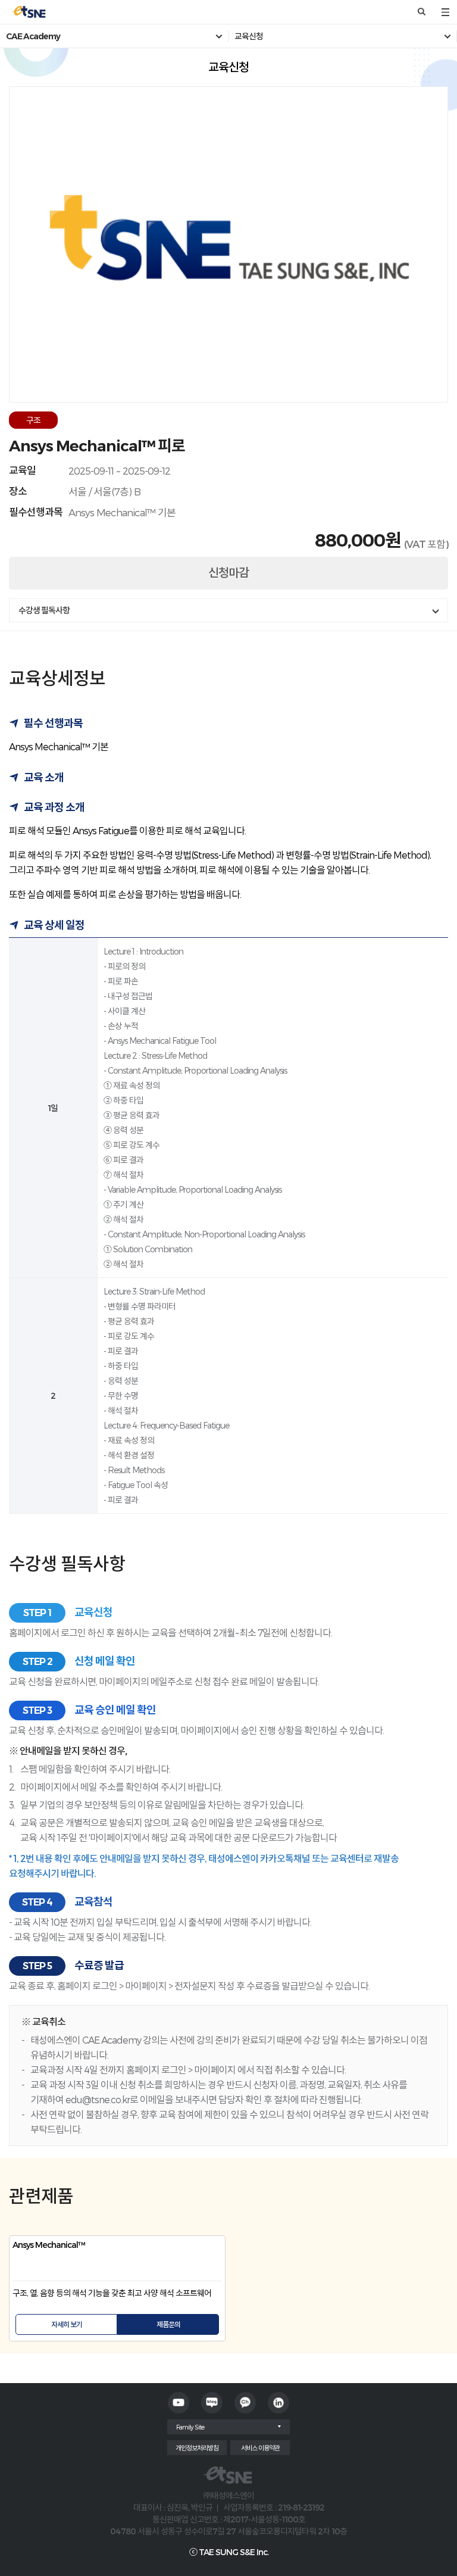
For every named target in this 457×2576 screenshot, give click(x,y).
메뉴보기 (445, 12)
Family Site (190, 2427)
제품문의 (168, 2324)
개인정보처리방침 (197, 2448)
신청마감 (228, 573)
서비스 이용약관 (260, 2448)
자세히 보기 (67, 2324)
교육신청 (249, 36)
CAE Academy (33, 36)
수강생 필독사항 (44, 610)
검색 (421, 12)
